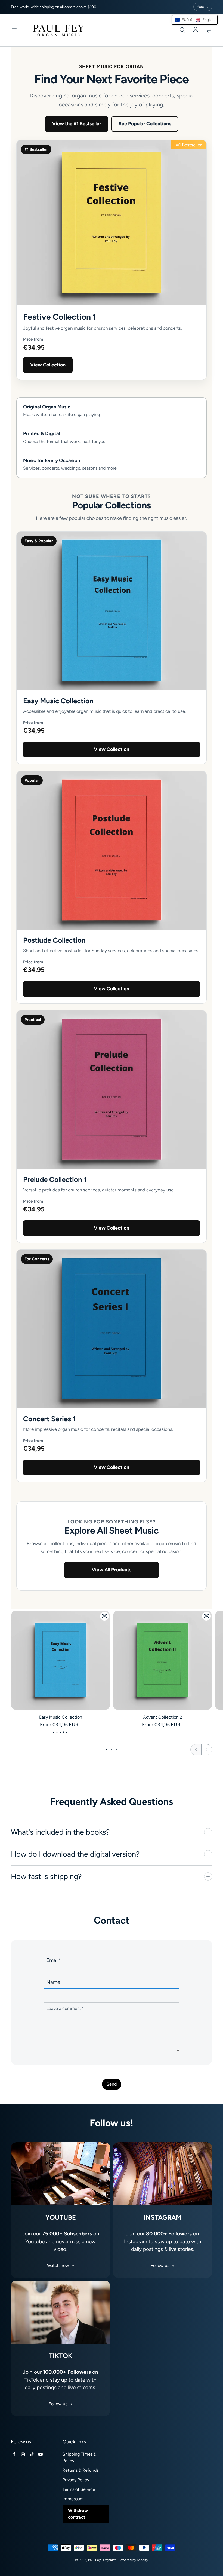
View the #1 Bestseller (77, 124)
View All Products (112, 1570)
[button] (195, 20)
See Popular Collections (145, 124)
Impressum (73, 2499)
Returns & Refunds (80, 2470)
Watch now (58, 2265)
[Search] (182, 30)
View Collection (48, 365)
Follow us (160, 2265)
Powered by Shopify (133, 2560)
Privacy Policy (76, 2480)
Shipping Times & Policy (79, 2457)
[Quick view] (104, 1616)
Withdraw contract (78, 2514)
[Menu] (14, 30)
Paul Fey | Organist (102, 2560)
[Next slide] (207, 1750)
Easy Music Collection (61, 1717)
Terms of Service (79, 2489)
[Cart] (209, 30)
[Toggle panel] (208, 1832)
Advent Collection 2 (163, 1717)
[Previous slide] (196, 1750)
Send (112, 2084)
